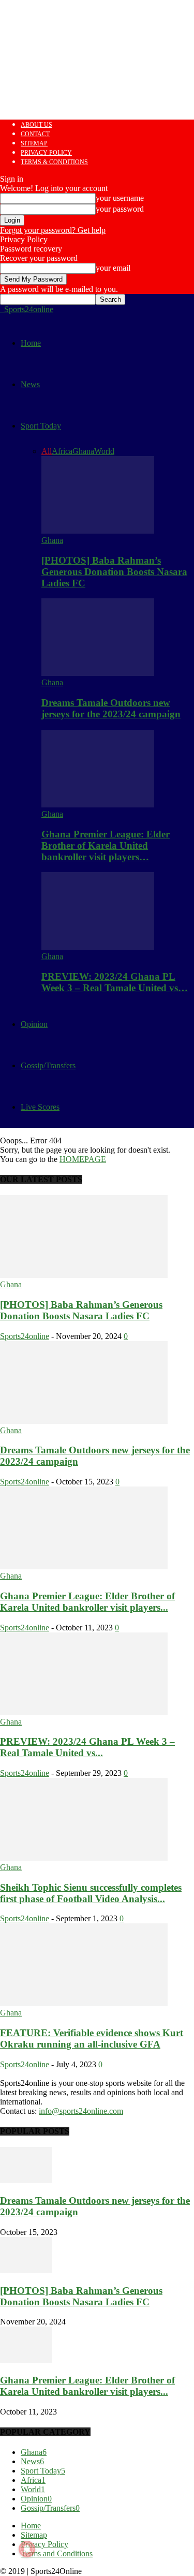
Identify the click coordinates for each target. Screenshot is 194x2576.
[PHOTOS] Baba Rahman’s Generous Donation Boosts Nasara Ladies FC (114, 572)
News (30, 384)
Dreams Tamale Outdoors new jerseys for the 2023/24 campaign (111, 708)
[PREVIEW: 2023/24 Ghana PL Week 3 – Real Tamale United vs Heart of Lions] (98, 947)
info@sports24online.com (81, 2111)
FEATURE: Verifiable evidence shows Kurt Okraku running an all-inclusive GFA (92, 2038)
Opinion (34, 1024)
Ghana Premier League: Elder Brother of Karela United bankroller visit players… (106, 845)
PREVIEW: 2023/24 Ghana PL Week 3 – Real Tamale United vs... (87, 1747)
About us (36, 125)
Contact (35, 134)
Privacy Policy (46, 153)
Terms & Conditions (54, 162)
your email (113, 268)
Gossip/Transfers (48, 1065)
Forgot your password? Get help (53, 230)
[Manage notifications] (27, 2549)
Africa (62, 451)
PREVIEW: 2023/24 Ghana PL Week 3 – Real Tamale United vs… (115, 982)
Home (31, 343)
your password (120, 209)
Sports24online (25, 1336)
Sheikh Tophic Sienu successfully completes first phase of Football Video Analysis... (91, 1893)
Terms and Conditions (57, 2553)
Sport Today (41, 426)
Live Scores (40, 1107)
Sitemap (34, 143)
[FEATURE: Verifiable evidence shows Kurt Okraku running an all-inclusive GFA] (84, 2003)
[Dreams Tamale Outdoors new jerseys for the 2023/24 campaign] (98, 673)
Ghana (83, 451)
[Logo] (1, 309)
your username (120, 198)
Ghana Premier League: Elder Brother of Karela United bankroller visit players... (87, 1602)
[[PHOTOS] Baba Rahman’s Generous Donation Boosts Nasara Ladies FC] (98, 531)
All (47, 451)
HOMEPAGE (83, 1159)
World (104, 451)
